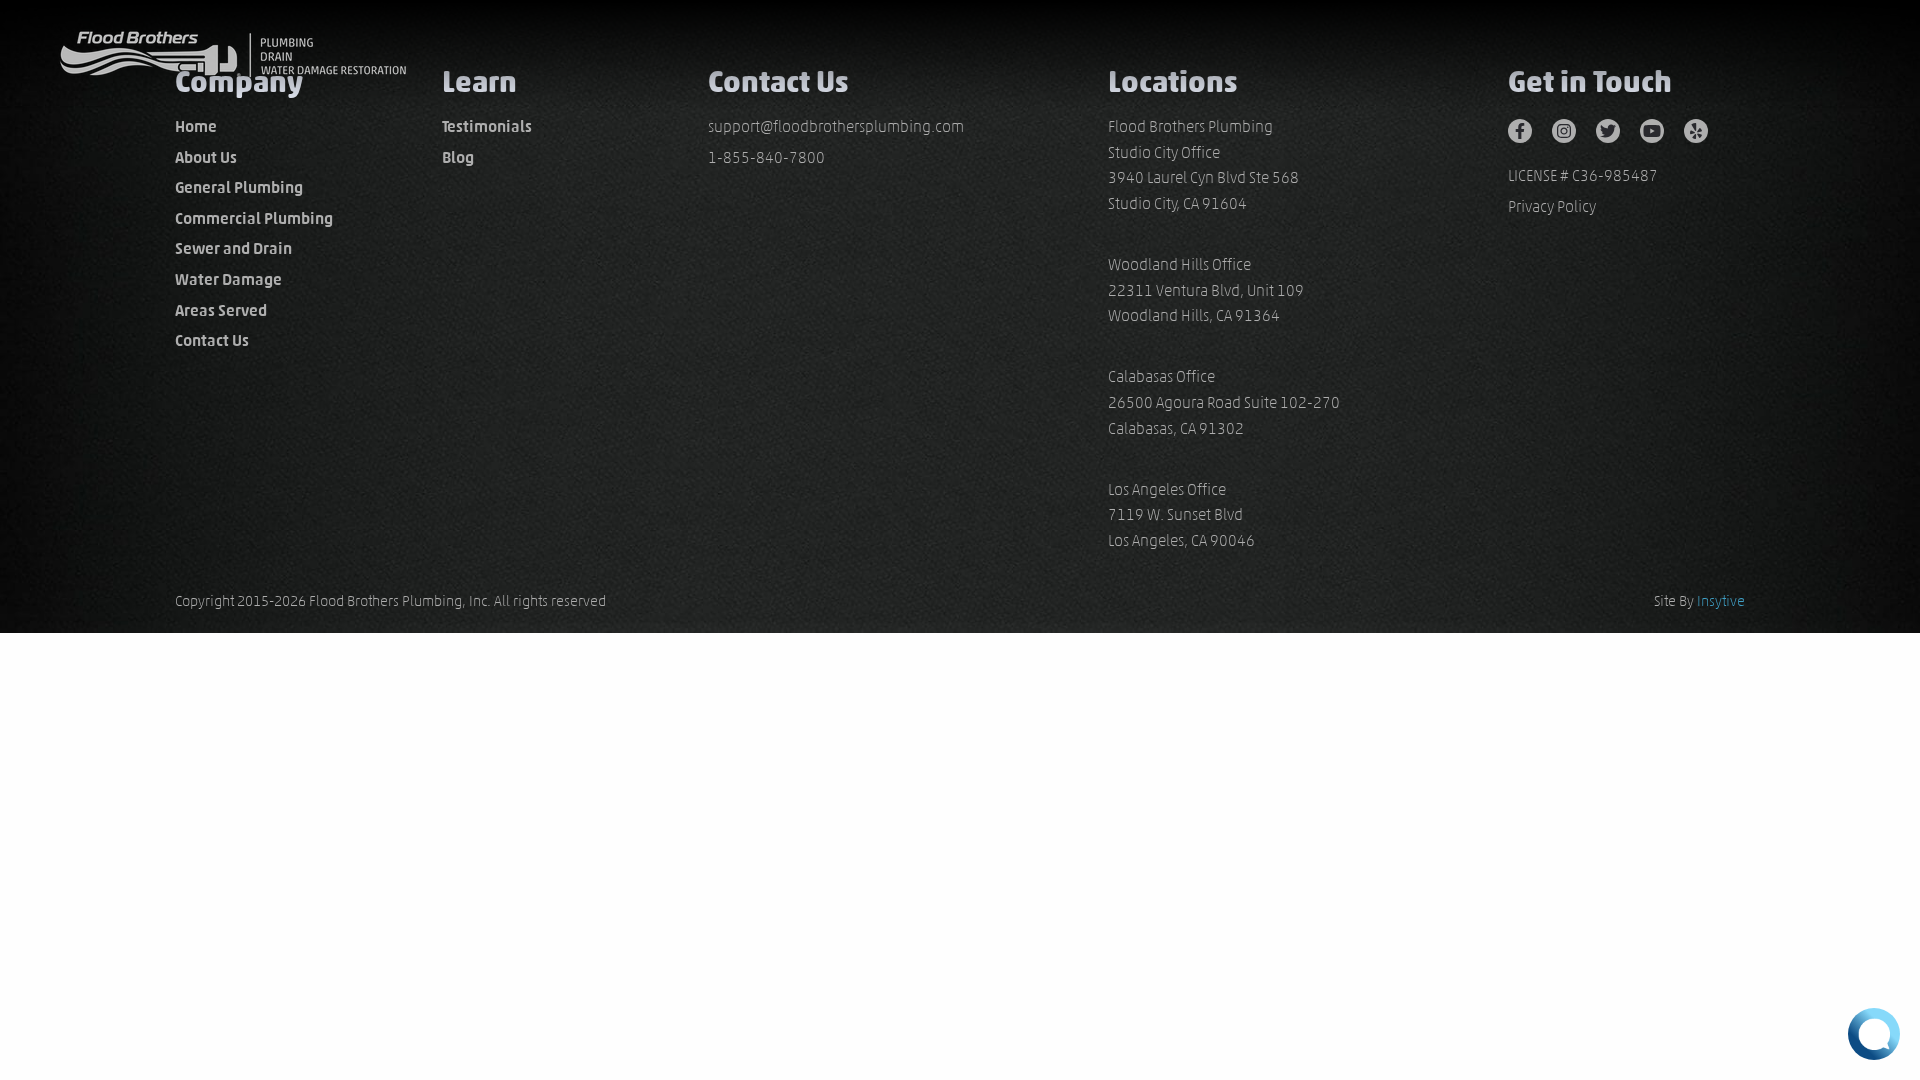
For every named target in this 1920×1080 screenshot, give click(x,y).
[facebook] (1530, 128)
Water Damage (228, 279)
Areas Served (221, 310)
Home (196, 126)
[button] (1874, 1034)
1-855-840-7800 (766, 157)
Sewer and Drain (233, 248)
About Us (206, 157)
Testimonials (487, 126)
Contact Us (212, 340)
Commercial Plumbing (254, 218)
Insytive (1721, 601)
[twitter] (1618, 128)
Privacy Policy (1552, 206)
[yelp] (1706, 128)
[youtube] (1662, 128)
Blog (458, 157)
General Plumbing (239, 187)
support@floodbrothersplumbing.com (836, 126)
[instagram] (1574, 128)
